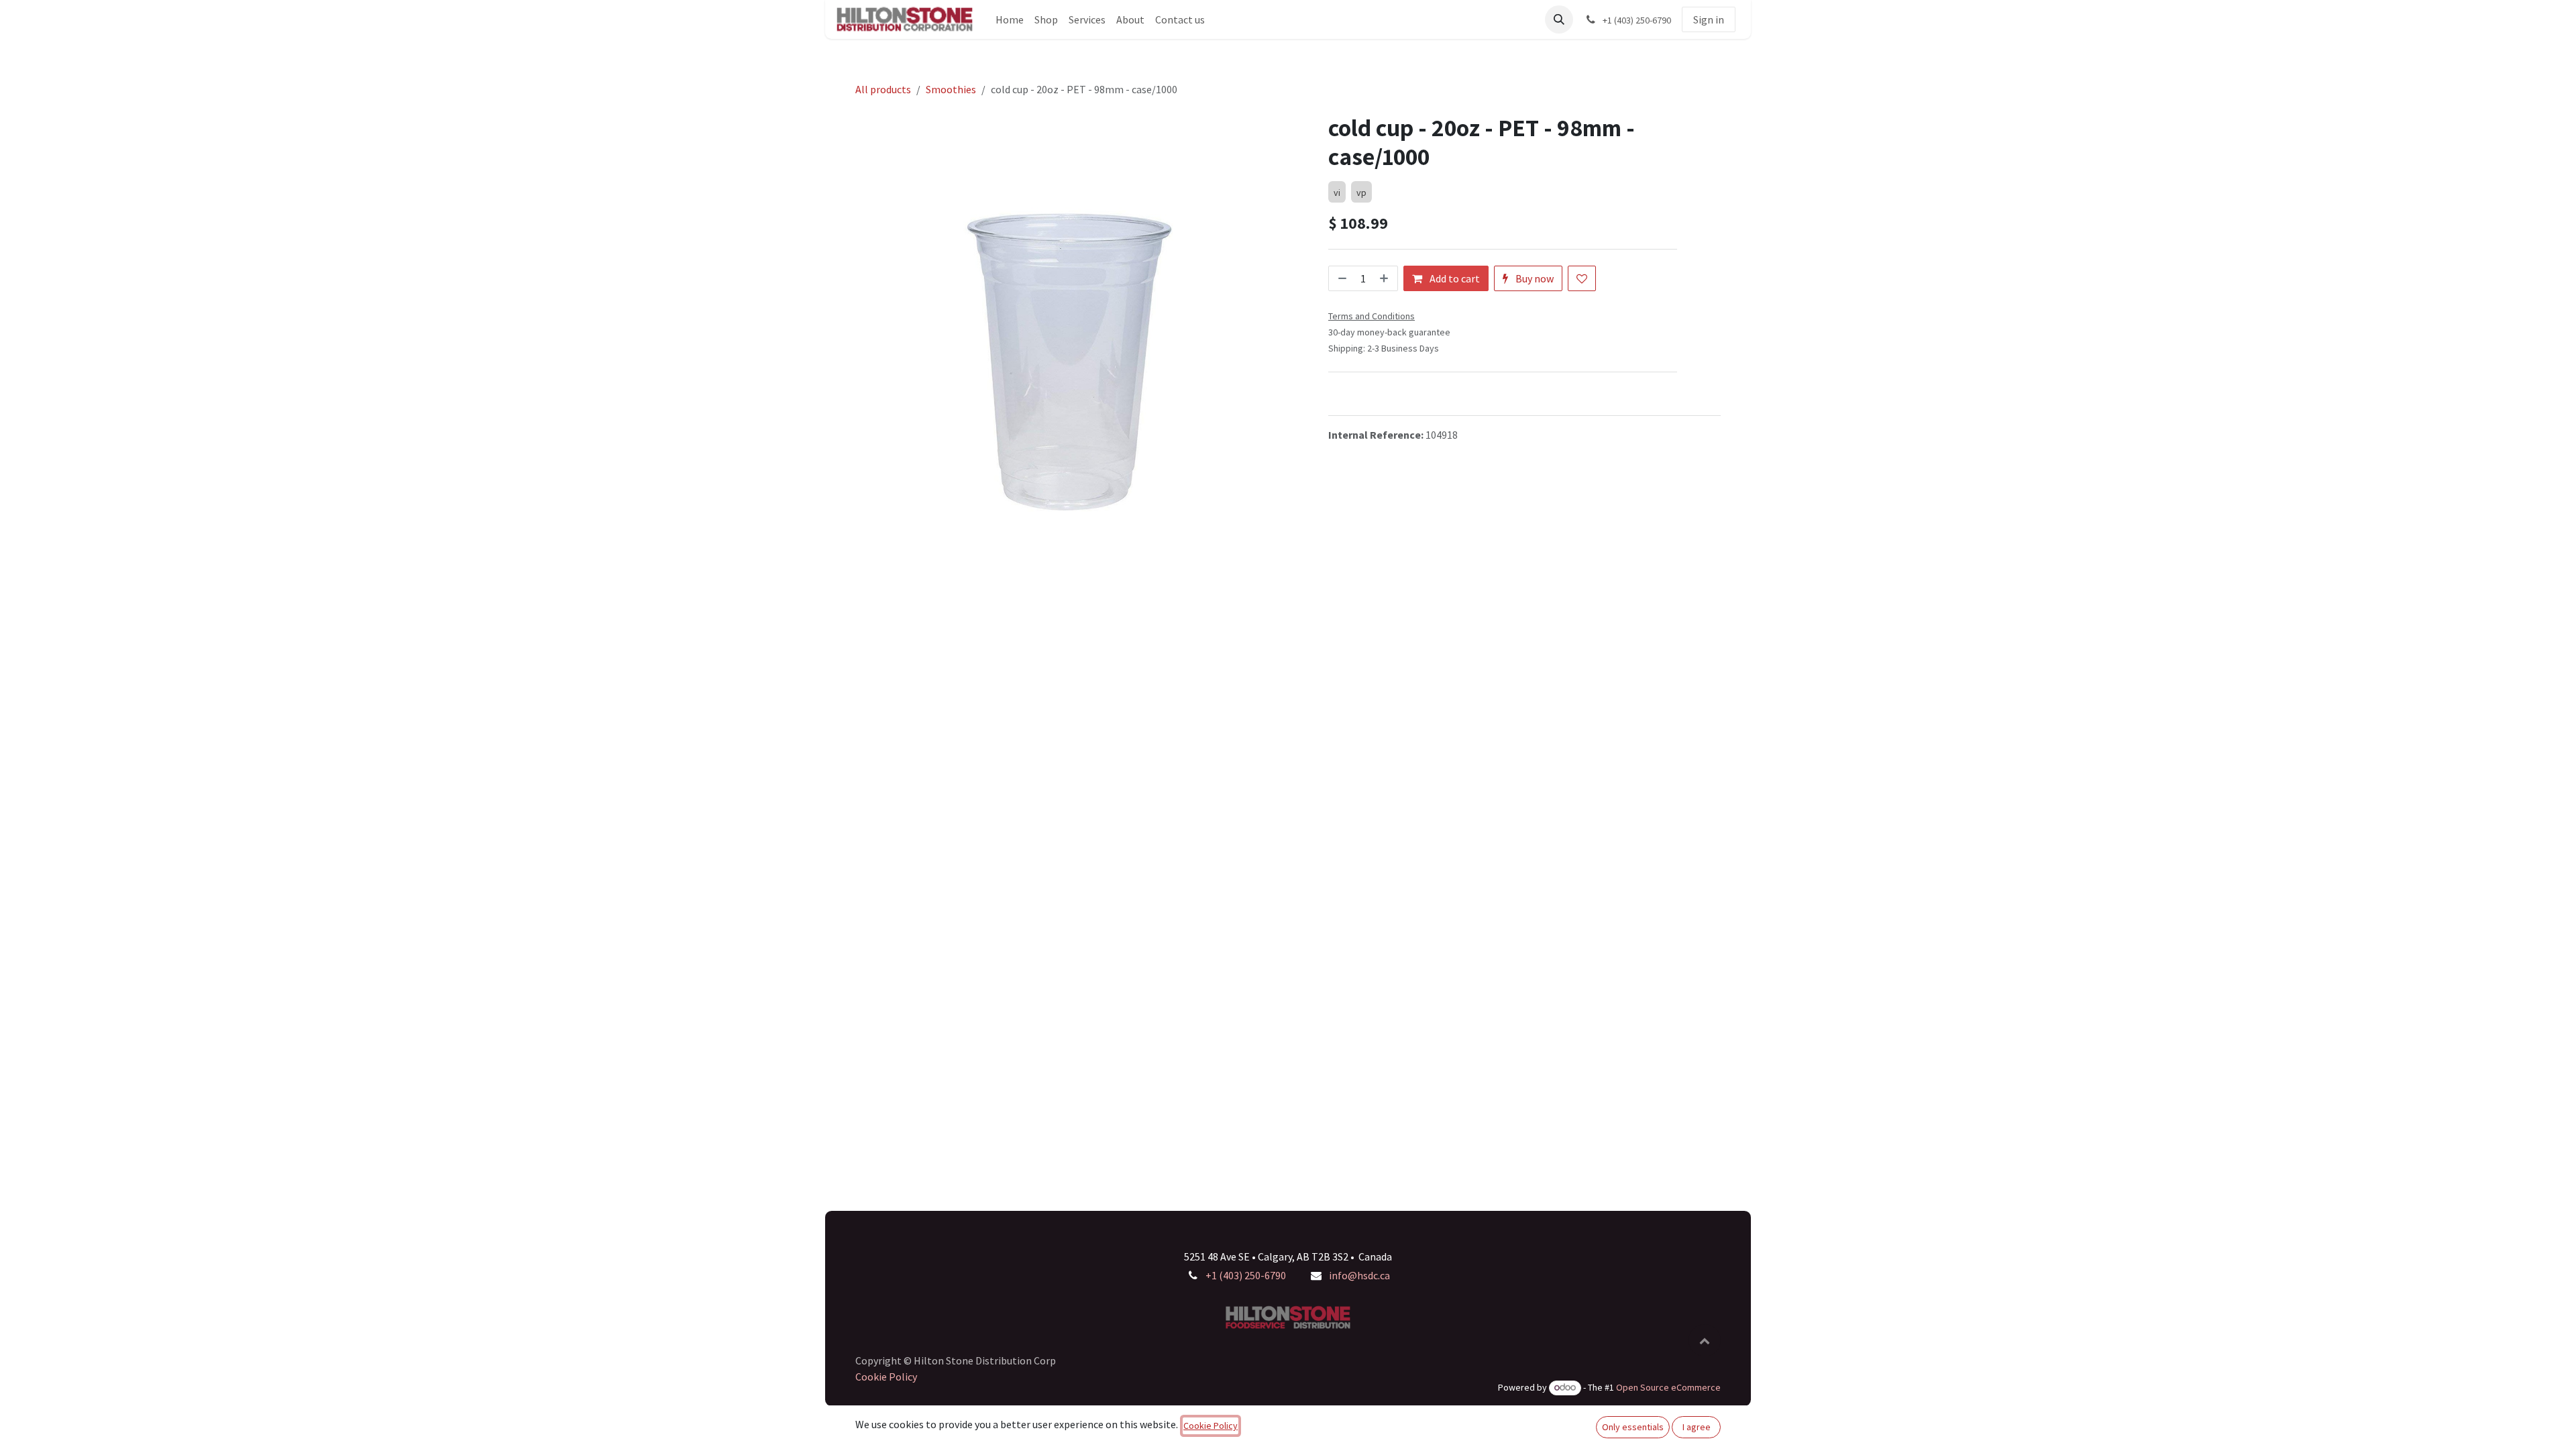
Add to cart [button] (1454, 278)
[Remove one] (1341, 278)
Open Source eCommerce (1668, 1387)
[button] (1559, 19)
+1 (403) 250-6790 (1246, 1275)
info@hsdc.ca (1359, 1275)
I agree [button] (1697, 1427)
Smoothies (951, 89)
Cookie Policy (886, 1377)
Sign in (1709, 19)
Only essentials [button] (1633, 1427)
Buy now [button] (1534, 278)
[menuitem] (1010, 19)
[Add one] (1385, 278)
